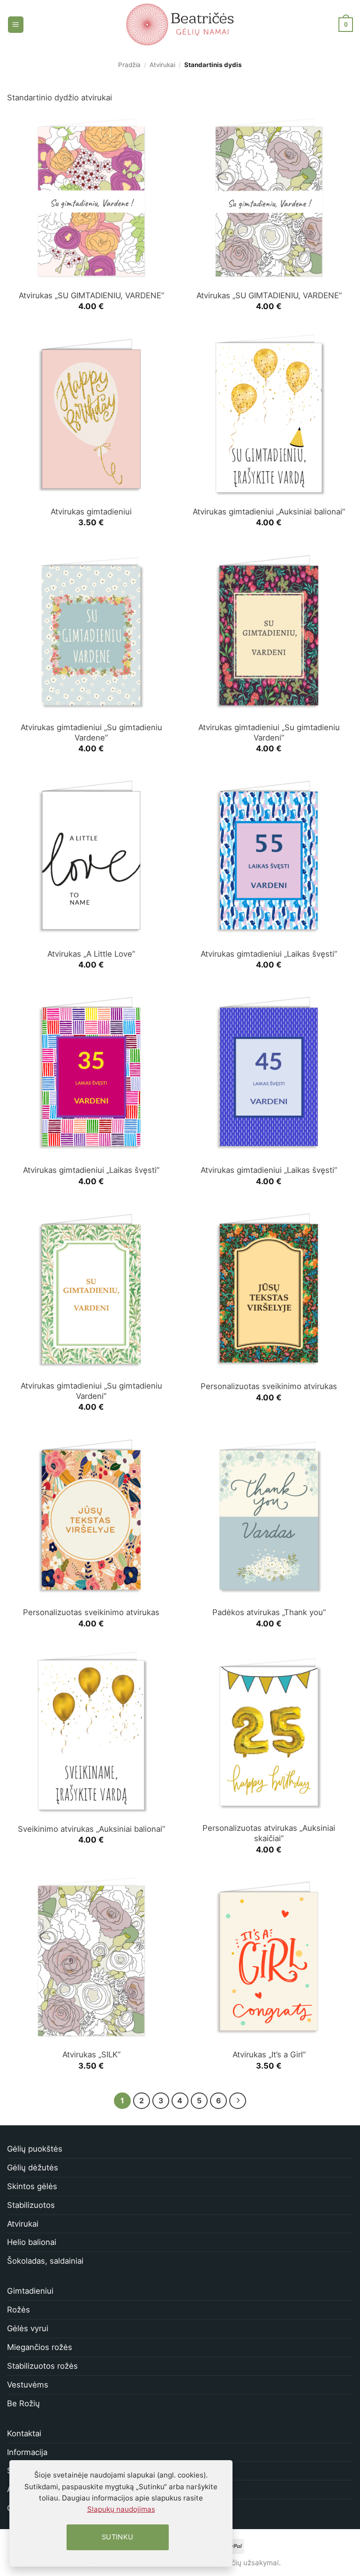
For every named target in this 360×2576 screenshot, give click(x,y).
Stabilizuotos (31, 2205)
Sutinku (118, 2537)
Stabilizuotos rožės (42, 2366)
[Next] (237, 2101)
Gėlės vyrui (28, 2328)
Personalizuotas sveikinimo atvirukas (269, 1386)
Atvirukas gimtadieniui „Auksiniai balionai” (269, 512)
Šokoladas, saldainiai (45, 2261)
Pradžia (129, 65)
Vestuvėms (28, 2385)
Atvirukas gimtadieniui (91, 512)
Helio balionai (32, 2242)
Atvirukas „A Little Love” (91, 954)
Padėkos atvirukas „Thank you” (269, 1612)
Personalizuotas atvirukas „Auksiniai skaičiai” (269, 1833)
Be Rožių (23, 2403)
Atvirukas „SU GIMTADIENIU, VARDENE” (91, 295)
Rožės (19, 2310)
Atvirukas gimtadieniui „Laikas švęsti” (269, 954)
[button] (16, 24)
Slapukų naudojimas (121, 2509)
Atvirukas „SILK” (91, 2055)
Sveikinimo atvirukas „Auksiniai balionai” (91, 1829)
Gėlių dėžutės (33, 2168)
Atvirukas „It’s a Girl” (269, 2055)
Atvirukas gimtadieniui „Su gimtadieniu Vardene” (91, 733)
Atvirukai (162, 65)
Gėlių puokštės (35, 2149)
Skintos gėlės (32, 2186)
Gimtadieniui (30, 2291)
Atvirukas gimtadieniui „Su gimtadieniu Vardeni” (269, 733)
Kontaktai (24, 2433)
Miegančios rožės (40, 2347)
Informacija (27, 2452)
